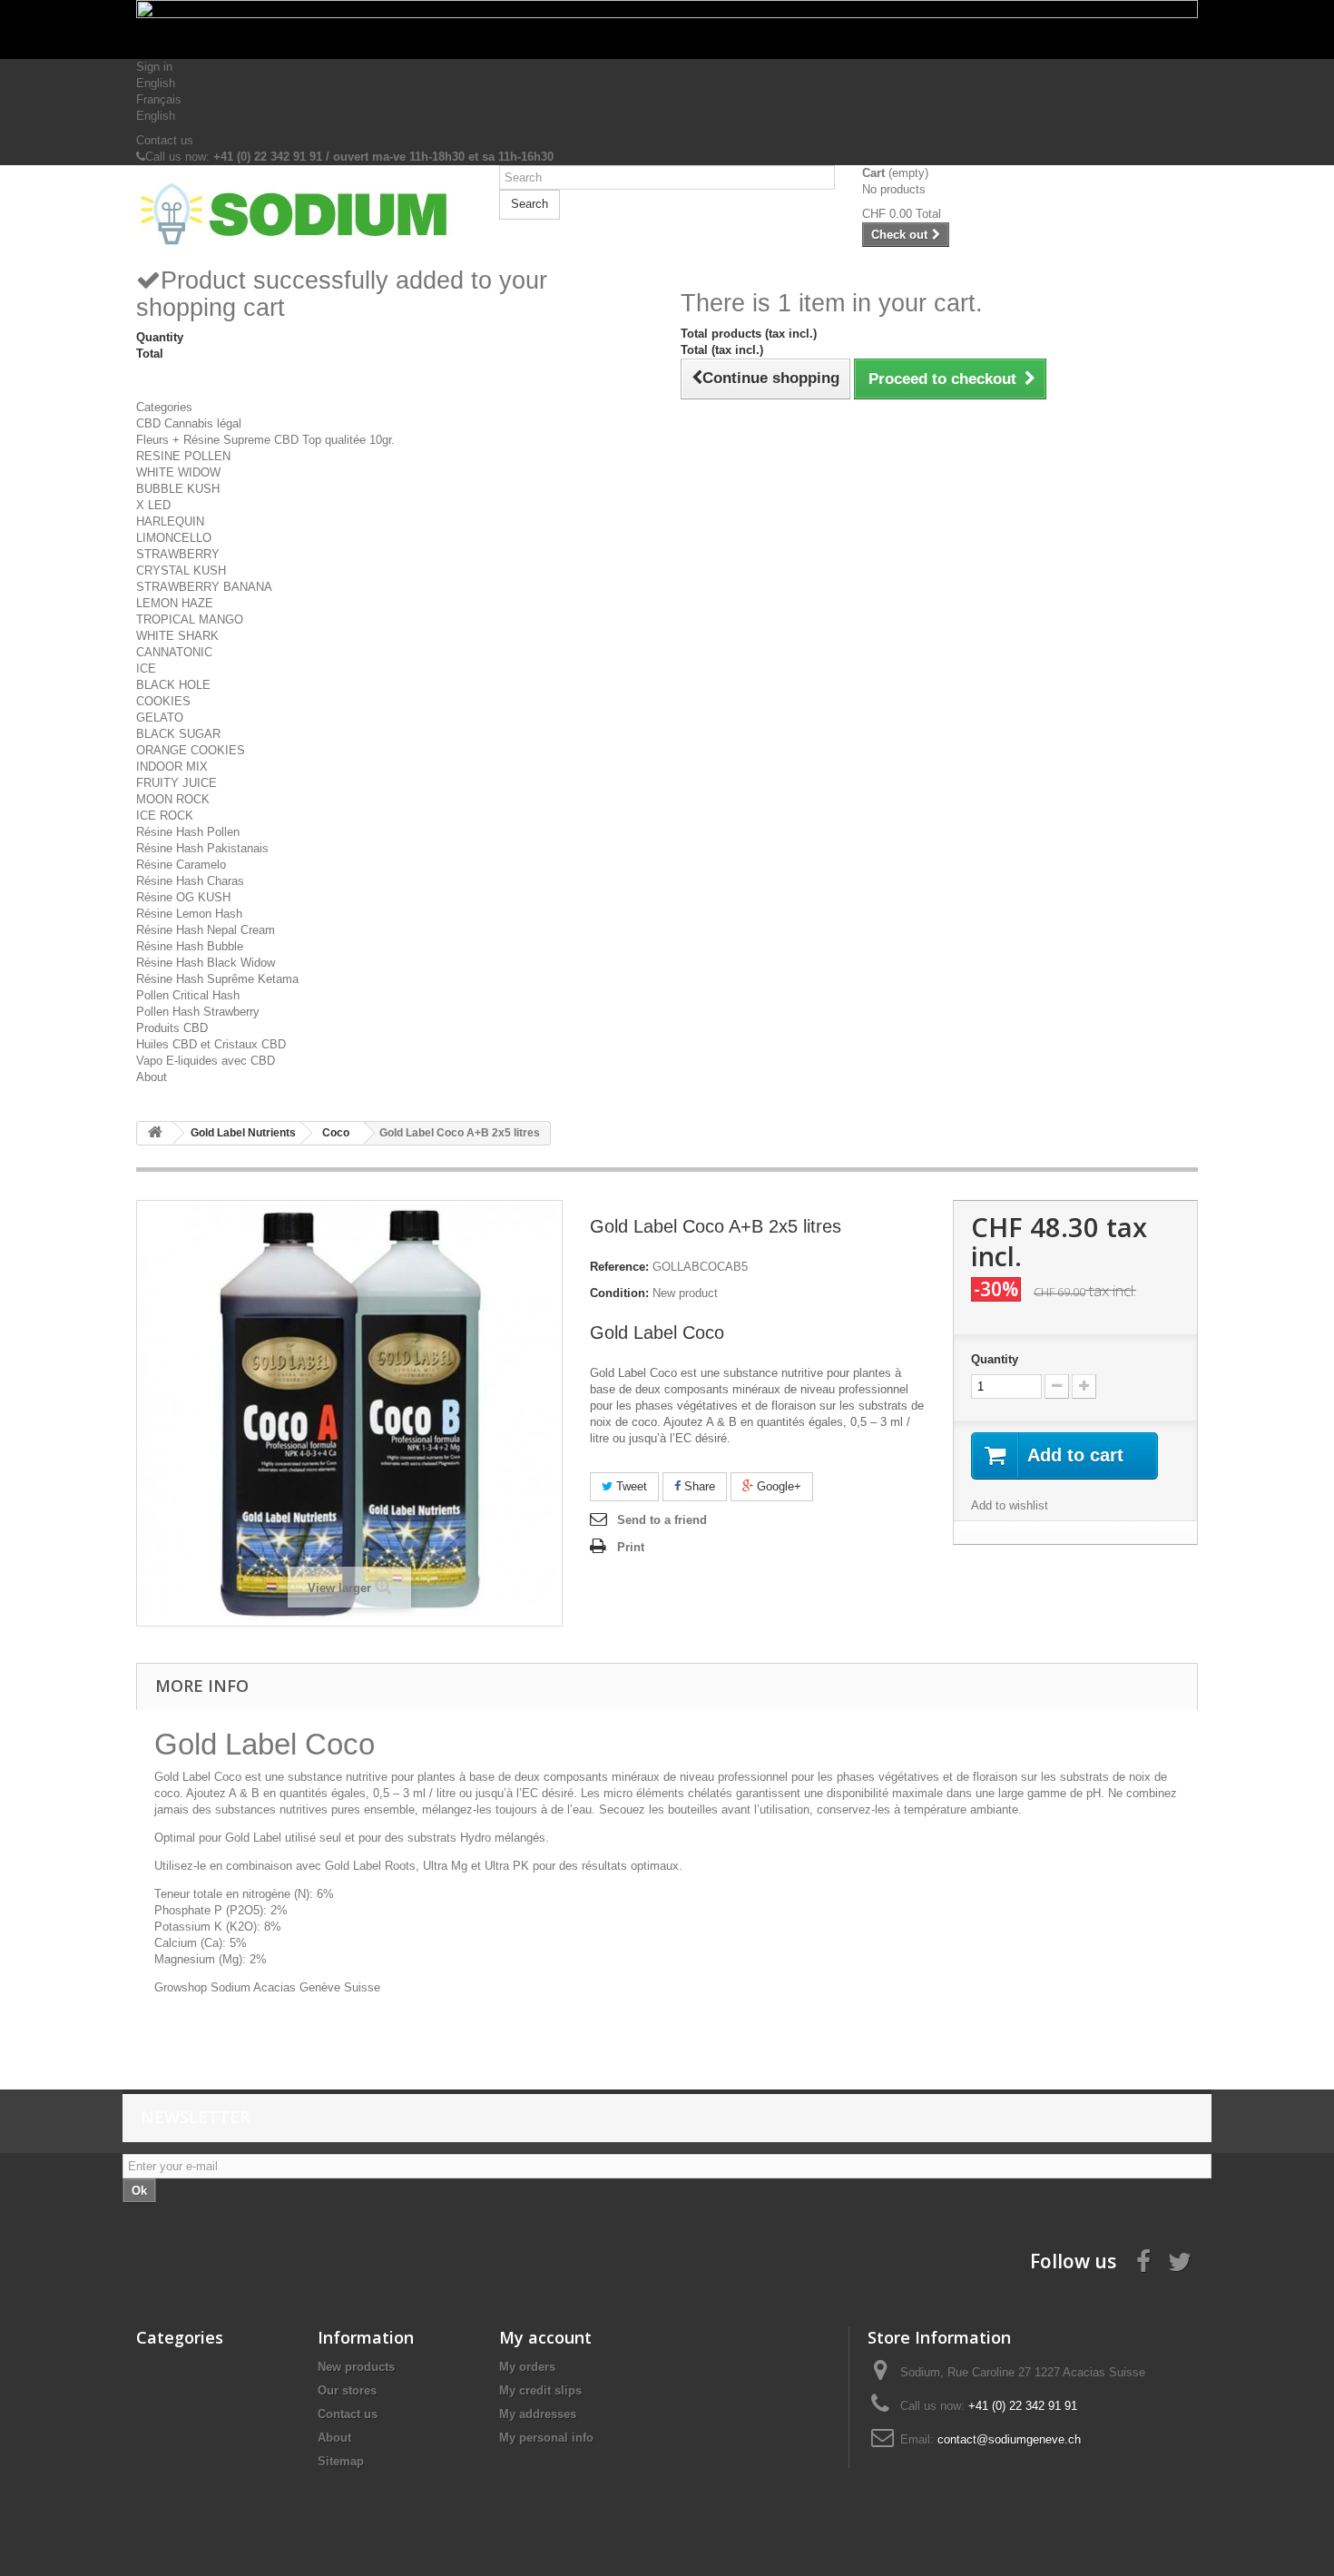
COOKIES (163, 701)
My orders (527, 2367)
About (152, 1077)
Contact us (165, 140)
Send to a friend (662, 1520)
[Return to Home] (155, 1133)
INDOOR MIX (172, 767)
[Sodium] (304, 215)
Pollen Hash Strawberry (198, 1012)
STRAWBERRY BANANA (204, 587)
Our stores (347, 2390)
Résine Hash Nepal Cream (206, 930)
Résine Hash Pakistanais (202, 848)
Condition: (619, 1293)
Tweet (630, 1486)
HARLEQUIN (170, 521)
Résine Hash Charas (190, 881)
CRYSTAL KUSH (181, 570)
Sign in (154, 67)
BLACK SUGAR (178, 734)
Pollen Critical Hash (188, 995)
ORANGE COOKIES (191, 750)
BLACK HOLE (173, 685)
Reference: (619, 1267)
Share (698, 1486)
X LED (153, 505)
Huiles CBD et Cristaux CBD (211, 1044)
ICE (146, 669)
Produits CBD (172, 1028)
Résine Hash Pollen (188, 832)
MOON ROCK (173, 799)
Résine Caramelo (181, 865)
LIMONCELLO (174, 538)
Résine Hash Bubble (190, 946)
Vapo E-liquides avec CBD (206, 1061)
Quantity (995, 1359)
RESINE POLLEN (183, 456)
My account (545, 2337)
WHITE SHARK (177, 636)
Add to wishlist (1010, 1505)
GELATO (160, 718)
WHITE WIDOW (178, 472)
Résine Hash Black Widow (206, 963)
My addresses (538, 2414)
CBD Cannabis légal (189, 423)
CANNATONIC (174, 652)
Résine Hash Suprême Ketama (217, 979)
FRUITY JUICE (177, 783)
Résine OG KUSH (183, 897)
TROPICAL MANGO (190, 619)
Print (631, 1547)
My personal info (546, 2438)
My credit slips (540, 2390)
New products (356, 2367)
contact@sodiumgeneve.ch (1009, 2439)
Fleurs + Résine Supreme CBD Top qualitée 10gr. (265, 440)
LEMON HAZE (175, 603)
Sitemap (341, 2461)
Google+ (777, 1486)
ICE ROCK (165, 816)
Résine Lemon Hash (189, 914)
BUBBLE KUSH (178, 489)
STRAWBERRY (178, 554)
